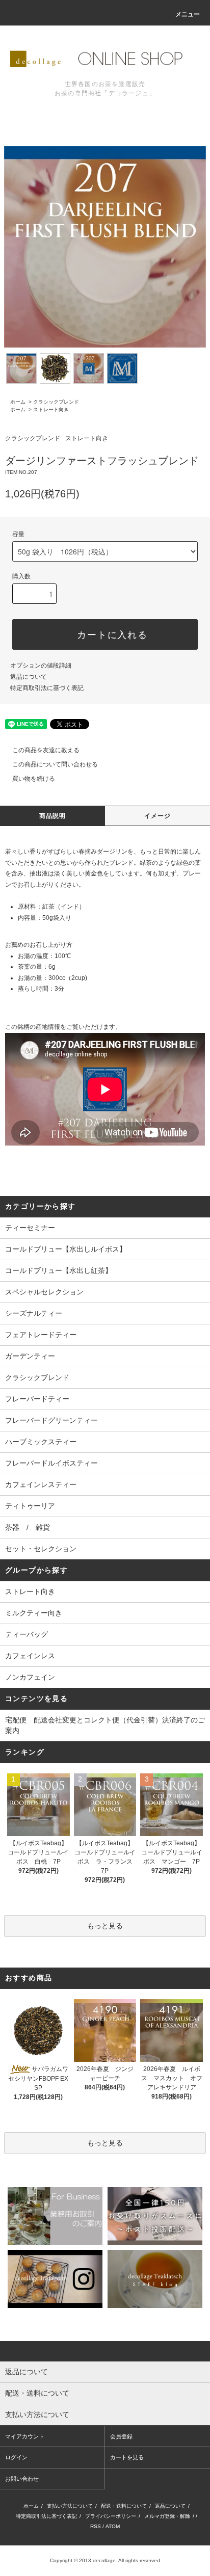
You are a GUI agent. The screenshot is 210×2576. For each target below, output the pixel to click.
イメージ (158, 816)
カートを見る (127, 2457)
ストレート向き (51, 409)
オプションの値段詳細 (41, 666)
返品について (29, 677)
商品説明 (53, 816)
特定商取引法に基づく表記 (47, 688)
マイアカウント (25, 2436)
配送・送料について (124, 2506)
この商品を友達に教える (46, 750)
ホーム (18, 402)
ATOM (113, 2526)
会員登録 (121, 2436)
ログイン (16, 2457)
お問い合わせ (22, 2479)
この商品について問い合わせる (55, 764)
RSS (96, 2526)
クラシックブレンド (56, 402)
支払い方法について (70, 2506)
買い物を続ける (34, 779)
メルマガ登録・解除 (167, 2516)
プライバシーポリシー (111, 2516)
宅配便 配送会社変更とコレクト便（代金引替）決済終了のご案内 (105, 1725)
